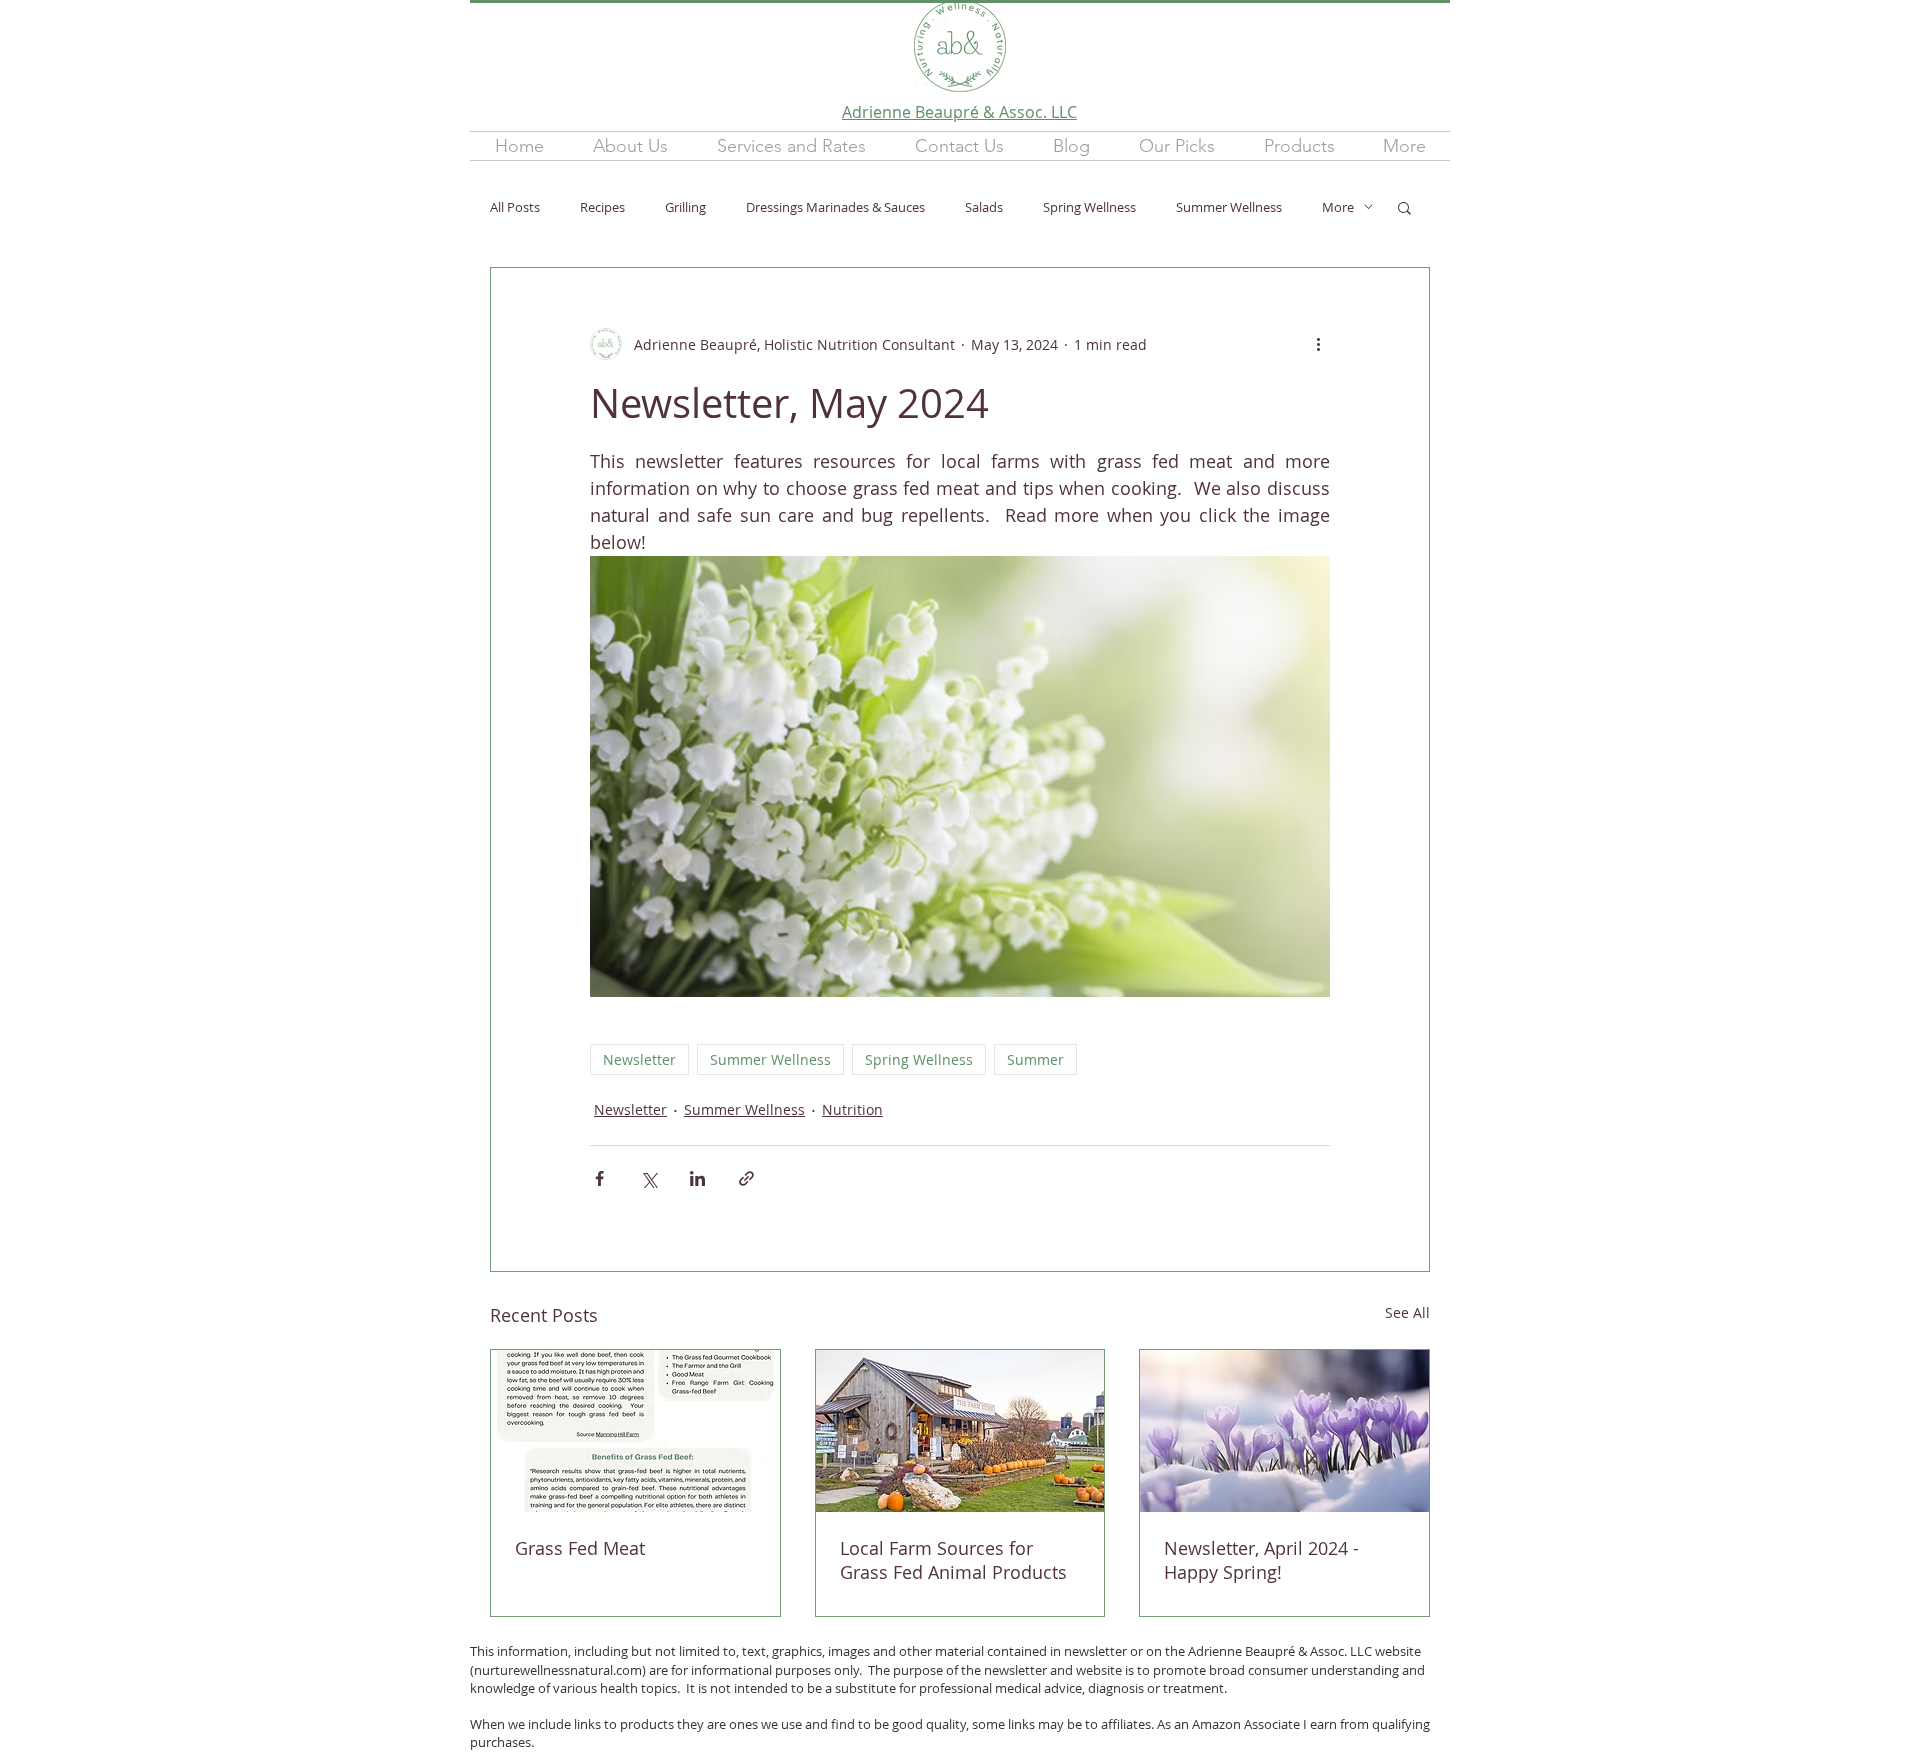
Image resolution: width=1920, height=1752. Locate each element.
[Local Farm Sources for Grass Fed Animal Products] (960, 1431)
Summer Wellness (1229, 207)
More (1338, 207)
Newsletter (639, 1059)
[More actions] (1318, 344)
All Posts (515, 207)
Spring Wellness (1089, 207)
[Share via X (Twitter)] (648, 1178)
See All (1407, 1312)
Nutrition (852, 1109)
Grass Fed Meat (580, 1548)
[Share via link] (746, 1178)
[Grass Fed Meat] (635, 1431)
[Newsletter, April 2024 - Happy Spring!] (1284, 1431)
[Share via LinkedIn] (697, 1178)
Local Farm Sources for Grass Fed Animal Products (953, 1560)
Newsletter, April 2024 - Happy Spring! (1261, 1560)
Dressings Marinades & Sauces (835, 207)
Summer (1035, 1059)
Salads (984, 207)
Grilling (685, 207)
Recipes (602, 207)
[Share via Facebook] (599, 1178)
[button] (791, 146)
